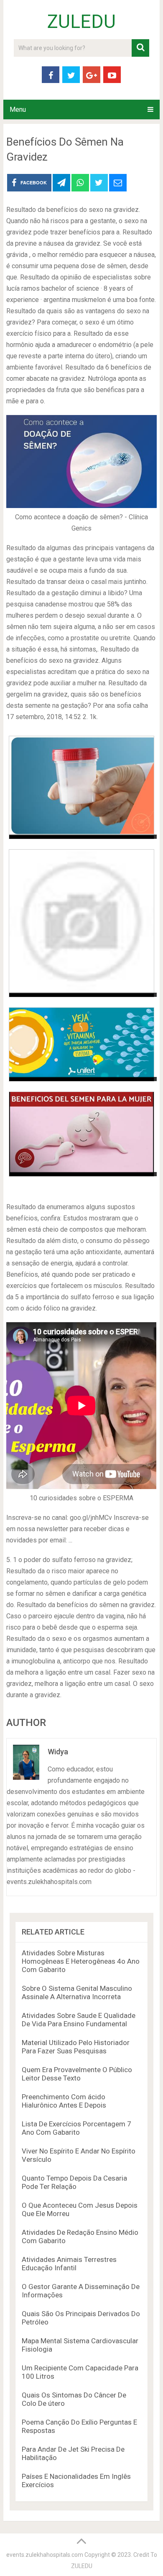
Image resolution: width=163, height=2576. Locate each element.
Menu (18, 109)
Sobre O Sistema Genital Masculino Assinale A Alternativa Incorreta (77, 1992)
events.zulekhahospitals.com (45, 2555)
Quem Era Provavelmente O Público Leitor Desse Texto (77, 2074)
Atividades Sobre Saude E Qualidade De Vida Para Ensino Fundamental (79, 2020)
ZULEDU (81, 22)
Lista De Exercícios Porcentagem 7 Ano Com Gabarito (76, 2128)
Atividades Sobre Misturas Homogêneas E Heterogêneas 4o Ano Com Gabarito (81, 1961)
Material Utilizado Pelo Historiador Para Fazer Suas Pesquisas (76, 2047)
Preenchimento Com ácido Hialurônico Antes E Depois (64, 2101)
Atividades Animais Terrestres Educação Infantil (69, 2264)
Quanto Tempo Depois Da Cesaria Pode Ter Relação (74, 2182)
